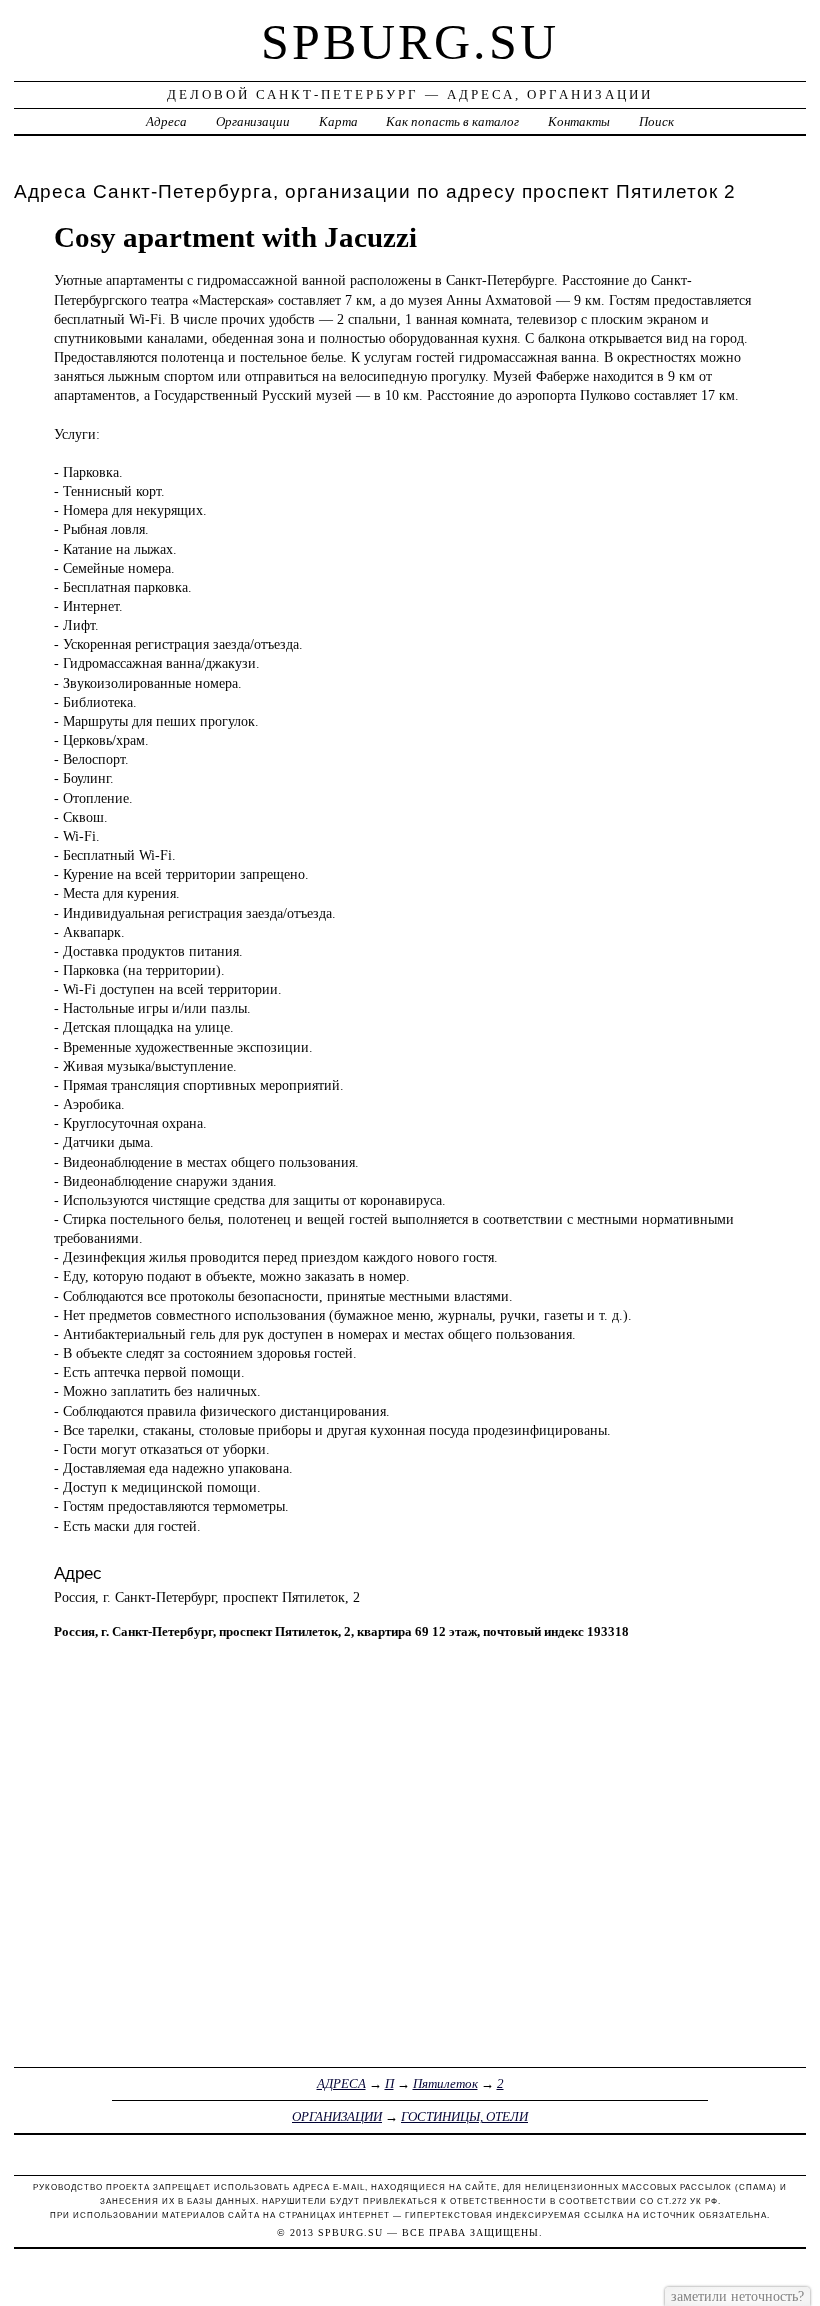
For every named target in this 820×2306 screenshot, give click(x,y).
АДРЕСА (341, 2083)
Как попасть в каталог (452, 121)
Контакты (579, 121)
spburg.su (410, 42)
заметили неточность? (737, 2296)
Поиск (656, 121)
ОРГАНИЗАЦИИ (337, 2116)
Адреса (166, 121)
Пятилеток (445, 2083)
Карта (338, 121)
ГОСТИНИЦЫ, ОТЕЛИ (464, 2116)
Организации (253, 121)
